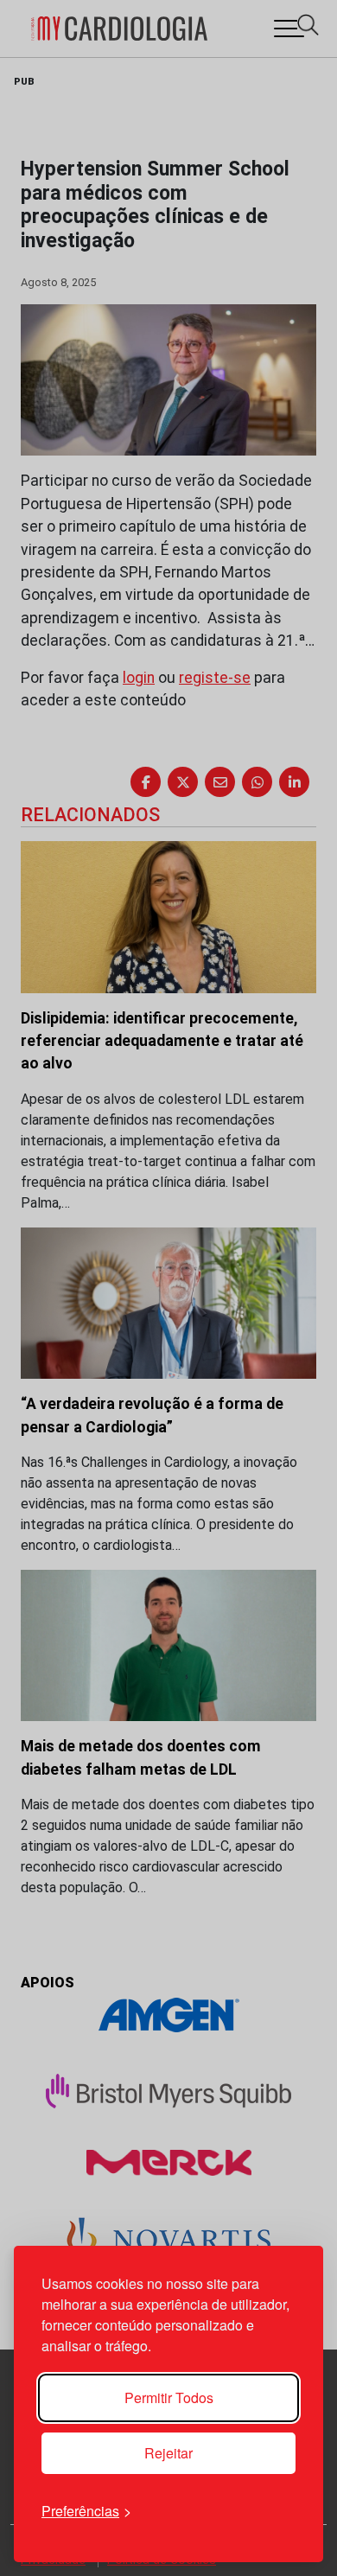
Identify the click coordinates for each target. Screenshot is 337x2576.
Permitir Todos (169, 2397)
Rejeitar (168, 2453)
